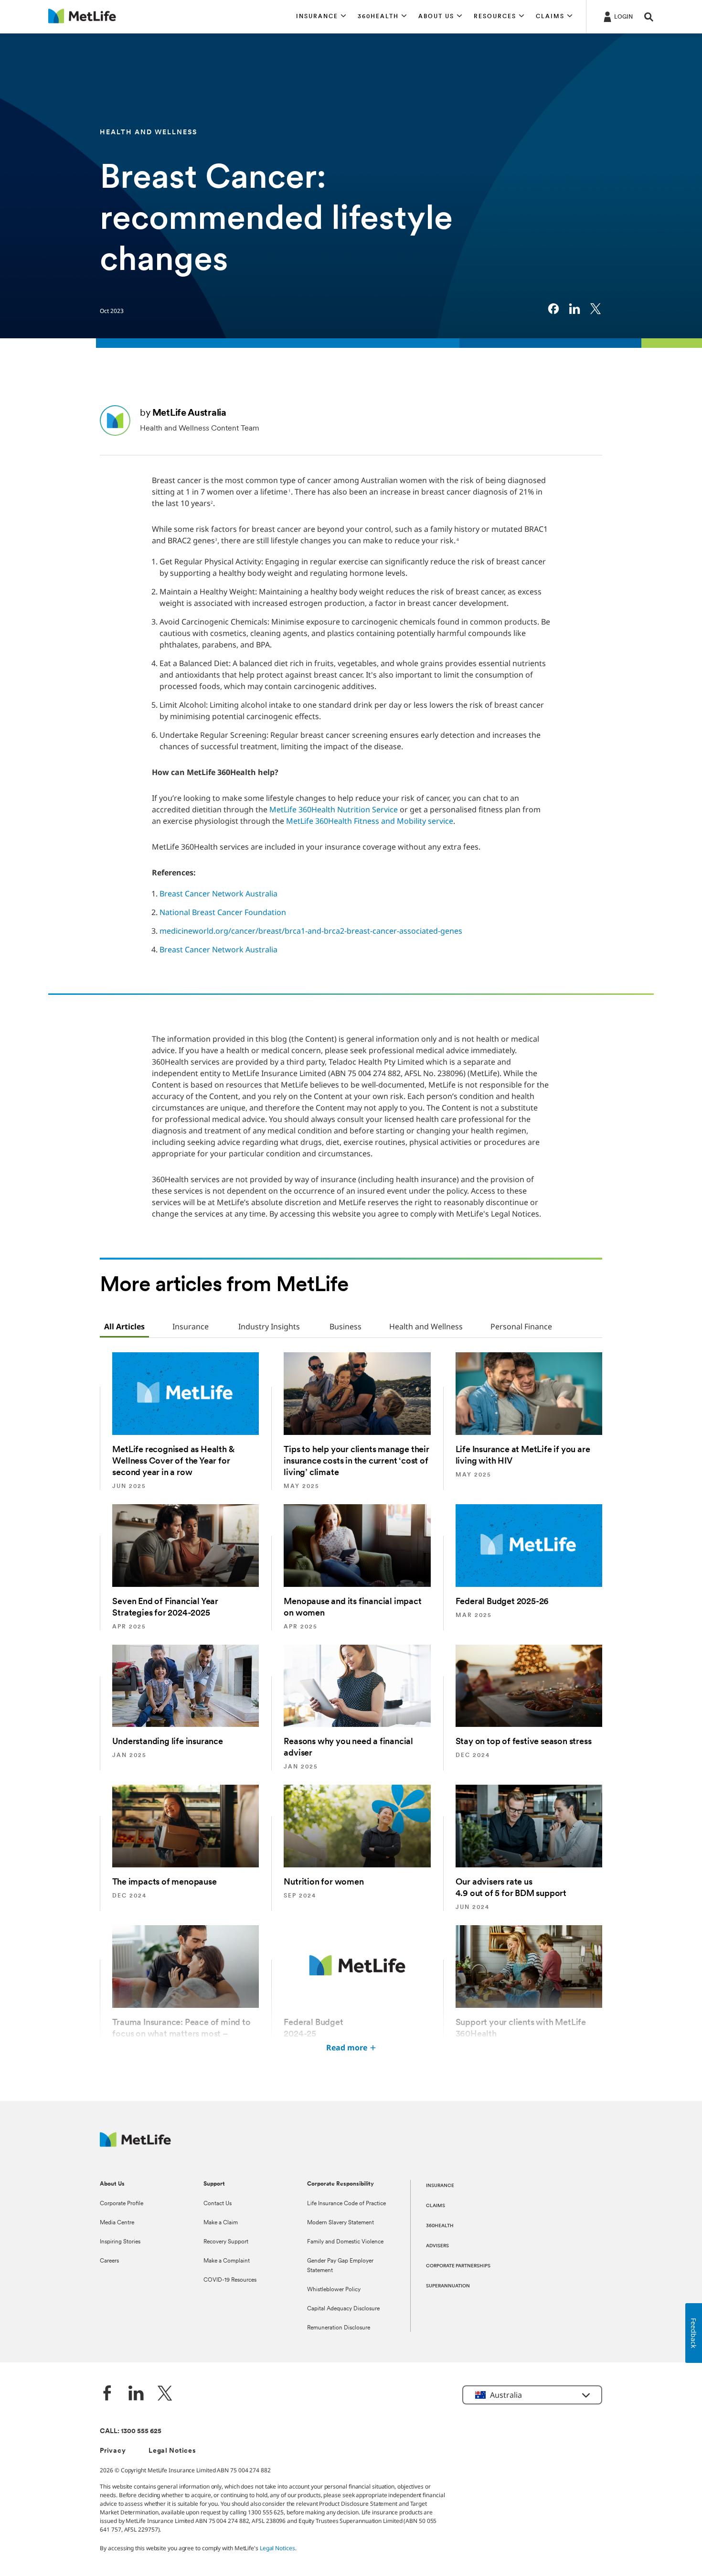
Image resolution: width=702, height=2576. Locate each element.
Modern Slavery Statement (340, 2223)
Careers (109, 2261)
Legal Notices (172, 2451)
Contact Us (218, 2204)
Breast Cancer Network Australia (218, 894)
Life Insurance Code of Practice (346, 2204)
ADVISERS (437, 2246)
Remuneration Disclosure (339, 2328)
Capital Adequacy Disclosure (343, 2309)
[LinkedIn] (136, 2394)
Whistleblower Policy (334, 2290)
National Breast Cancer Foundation (223, 912)
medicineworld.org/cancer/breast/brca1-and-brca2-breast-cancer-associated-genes (311, 931)
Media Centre (117, 2223)
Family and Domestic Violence (345, 2242)
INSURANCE (440, 2186)
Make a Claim (221, 2223)
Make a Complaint (227, 2261)
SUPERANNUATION (448, 2286)
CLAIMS (436, 2206)
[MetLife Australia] (135, 2144)
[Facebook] (107, 2394)
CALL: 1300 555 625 (131, 2431)
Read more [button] (347, 2048)
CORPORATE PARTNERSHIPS (458, 2266)
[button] (321, 17)
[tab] (124, 1327)
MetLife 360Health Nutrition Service (334, 809)
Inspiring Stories (120, 2242)
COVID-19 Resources (230, 2280)
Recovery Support (226, 2242)
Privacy (113, 2451)
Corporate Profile (122, 2204)
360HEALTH (440, 2226)
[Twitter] (165, 2394)
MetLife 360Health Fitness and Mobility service (370, 821)
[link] (553, 309)
